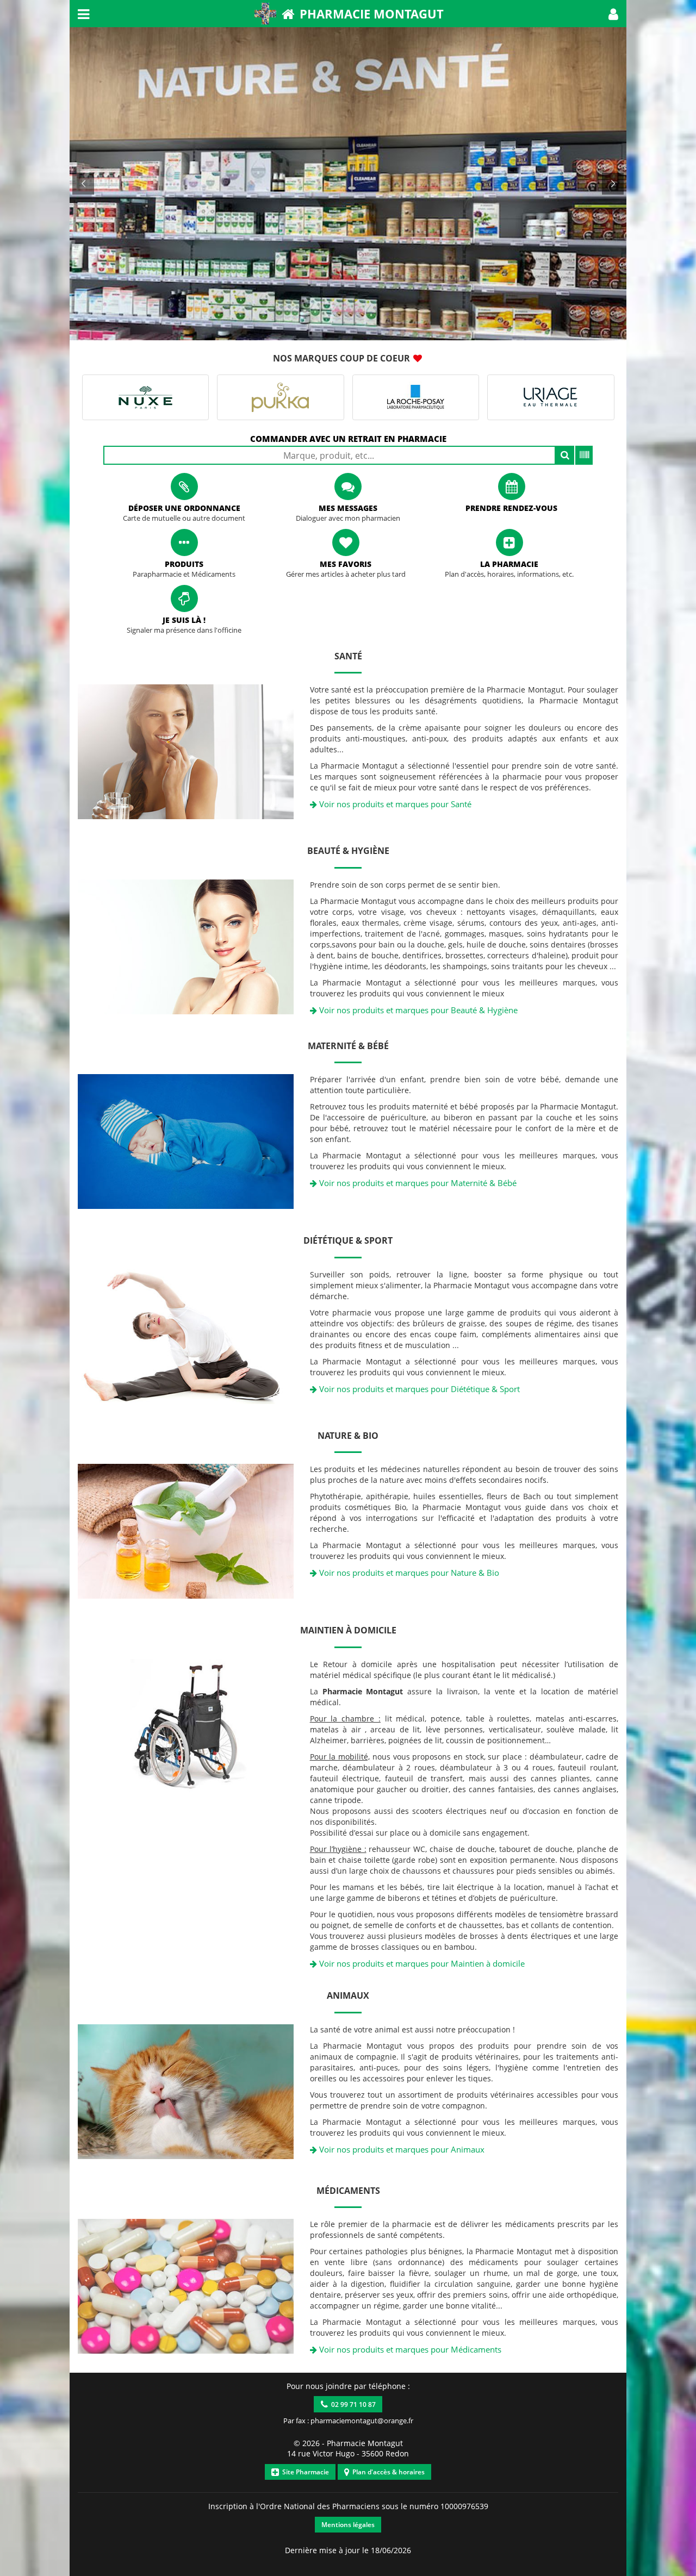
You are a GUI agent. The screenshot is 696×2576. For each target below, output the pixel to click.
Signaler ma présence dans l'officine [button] (184, 630)
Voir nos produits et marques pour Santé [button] (394, 804)
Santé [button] (348, 656)
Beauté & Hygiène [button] (348, 851)
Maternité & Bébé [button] (348, 1046)
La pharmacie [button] (509, 564)
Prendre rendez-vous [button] (511, 508)
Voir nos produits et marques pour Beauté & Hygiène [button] (417, 1010)
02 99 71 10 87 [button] (352, 2405)
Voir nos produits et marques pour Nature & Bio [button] (408, 1573)
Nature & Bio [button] (348, 1436)
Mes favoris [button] (346, 564)
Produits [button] (184, 564)
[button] (613, 14)
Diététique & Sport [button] (348, 1240)
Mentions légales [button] (348, 2525)
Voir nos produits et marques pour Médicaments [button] (409, 2349)
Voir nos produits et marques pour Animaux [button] (401, 2149)
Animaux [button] (348, 1995)
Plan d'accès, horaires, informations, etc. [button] (509, 574)
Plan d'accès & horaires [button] (387, 2472)
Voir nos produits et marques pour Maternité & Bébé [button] (417, 1183)
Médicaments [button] (348, 2191)
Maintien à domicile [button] (348, 1630)
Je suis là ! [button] (184, 620)
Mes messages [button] (348, 508)
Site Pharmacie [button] (304, 2472)
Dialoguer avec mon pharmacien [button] (348, 518)
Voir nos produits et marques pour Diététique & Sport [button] (418, 1389)
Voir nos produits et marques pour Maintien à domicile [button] (421, 1963)
